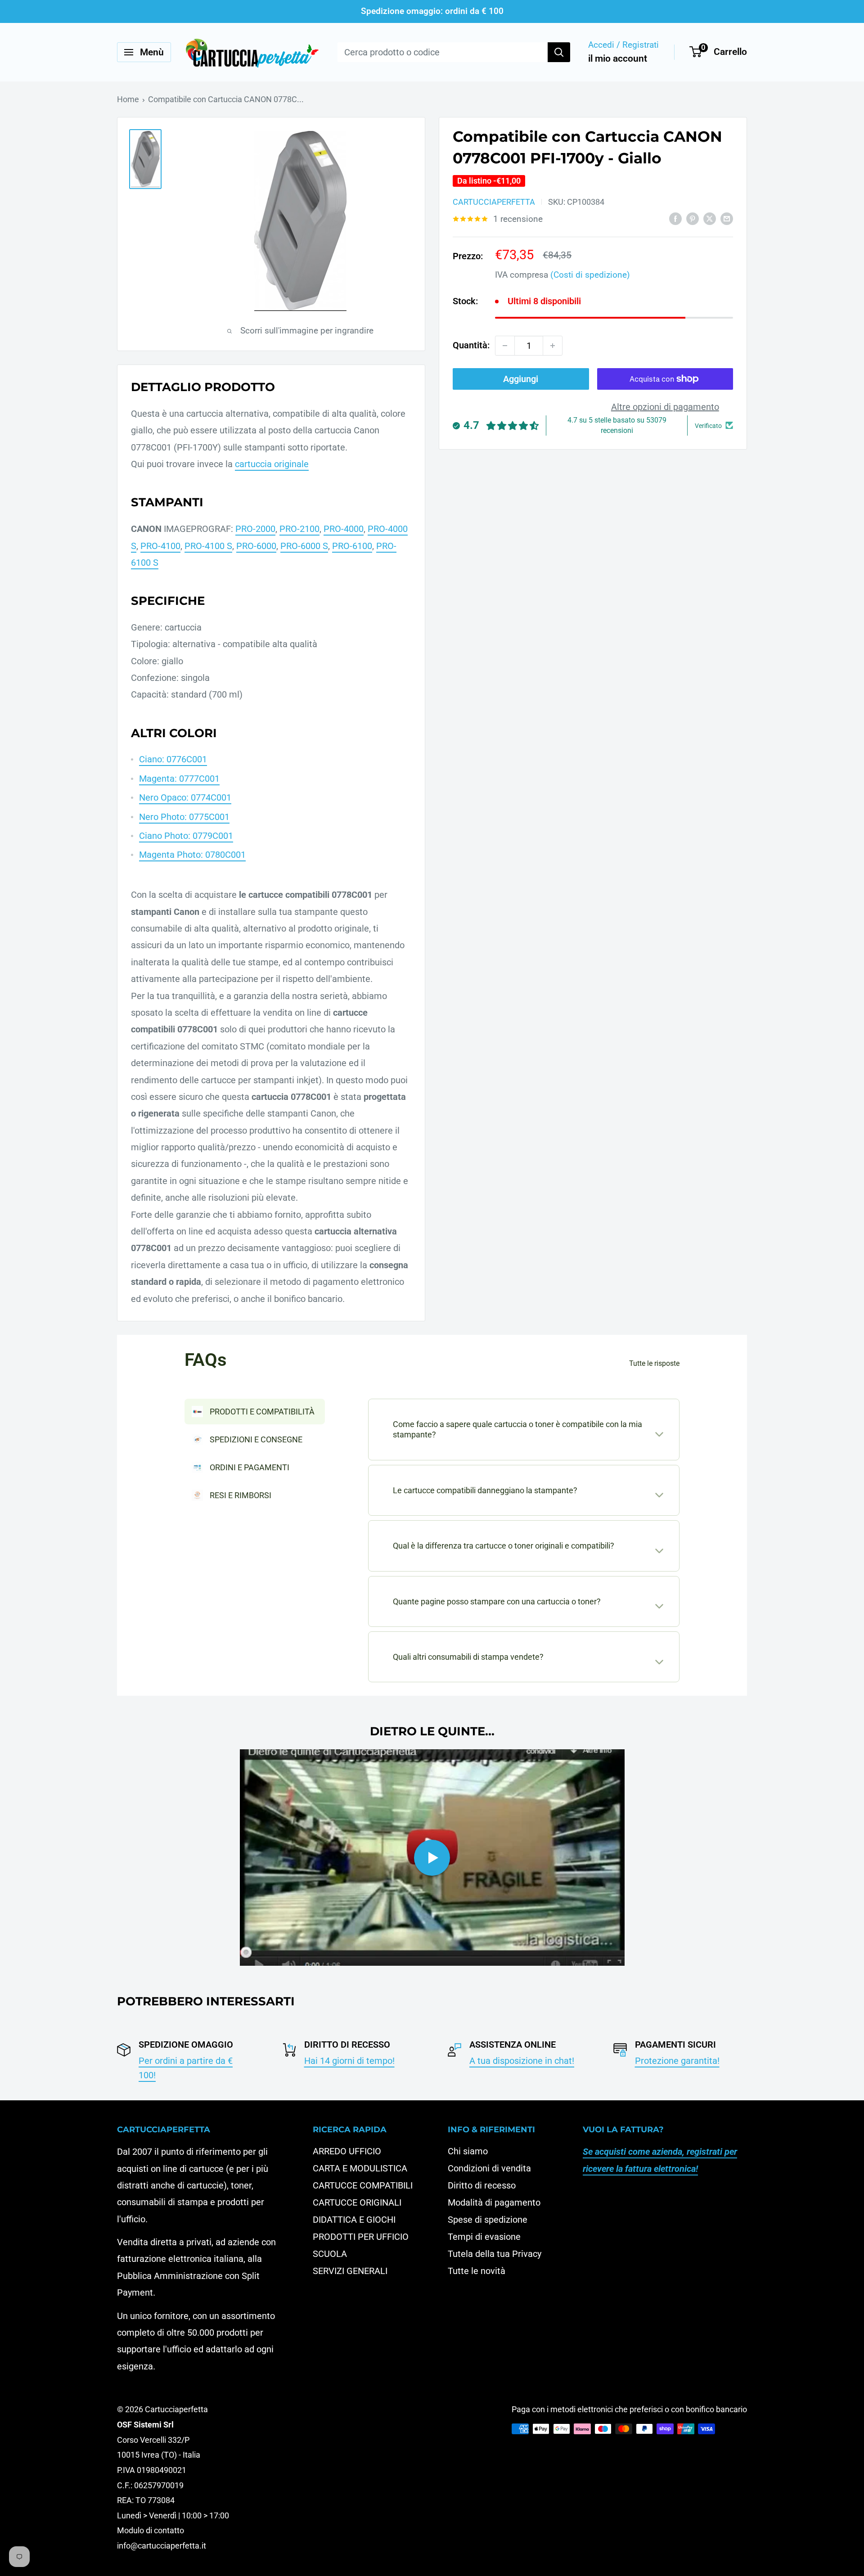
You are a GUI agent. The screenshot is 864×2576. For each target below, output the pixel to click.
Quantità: (471, 345)
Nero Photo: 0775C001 (184, 817)
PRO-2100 (299, 529)
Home (128, 99)
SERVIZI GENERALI (350, 2271)
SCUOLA (330, 2254)
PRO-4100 (160, 546)
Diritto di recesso (482, 2185)
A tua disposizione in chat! (522, 2061)
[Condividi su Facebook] (675, 218)
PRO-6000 (256, 546)
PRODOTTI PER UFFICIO (361, 2237)
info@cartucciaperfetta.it (162, 2546)
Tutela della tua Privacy (495, 2254)
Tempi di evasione (484, 2237)
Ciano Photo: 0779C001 (186, 836)
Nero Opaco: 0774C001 (185, 797)
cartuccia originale (272, 464)
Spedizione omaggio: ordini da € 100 (432, 11)
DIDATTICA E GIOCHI (354, 2220)
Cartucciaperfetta (494, 202)
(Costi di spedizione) (590, 275)
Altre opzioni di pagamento (665, 407)
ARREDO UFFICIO (347, 2151)
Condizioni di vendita (489, 2168)
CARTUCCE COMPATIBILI (363, 2185)
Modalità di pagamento (494, 2202)
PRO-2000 (255, 529)
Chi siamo (468, 2151)
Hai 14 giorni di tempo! (349, 2061)
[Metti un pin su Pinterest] (693, 218)
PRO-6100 (352, 546)
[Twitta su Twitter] (710, 218)
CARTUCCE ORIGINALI (357, 2202)
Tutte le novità (477, 2271)
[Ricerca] (559, 52)
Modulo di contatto (151, 2530)
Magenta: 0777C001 (179, 779)
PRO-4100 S (208, 546)
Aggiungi (521, 379)
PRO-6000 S (304, 546)
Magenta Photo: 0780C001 (192, 855)
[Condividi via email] (727, 218)
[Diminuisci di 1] (505, 346)
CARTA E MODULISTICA (360, 2168)
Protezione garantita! (677, 2061)
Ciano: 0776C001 (173, 759)
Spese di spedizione (488, 2220)
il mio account (618, 59)
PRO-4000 (344, 529)
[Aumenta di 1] (553, 346)
